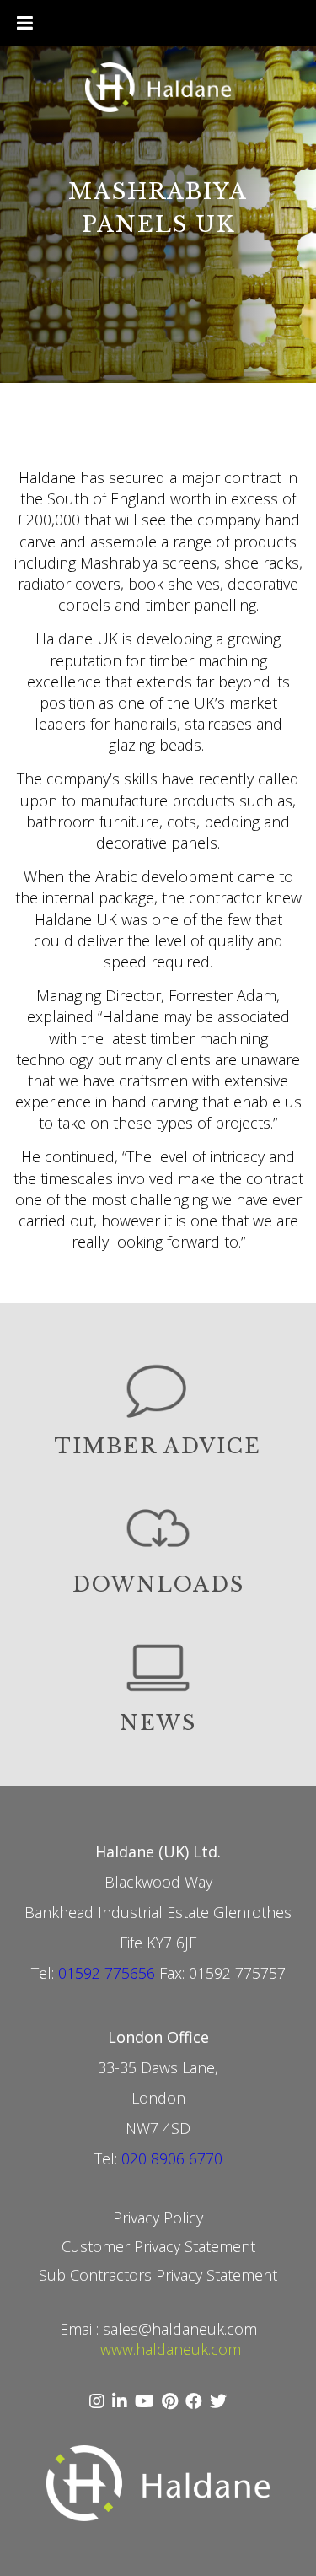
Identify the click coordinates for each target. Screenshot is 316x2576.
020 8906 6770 (172, 2158)
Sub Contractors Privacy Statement (158, 2275)
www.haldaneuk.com (171, 2349)
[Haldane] (158, 89)
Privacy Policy (158, 2218)
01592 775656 (107, 1973)
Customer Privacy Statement (158, 2246)
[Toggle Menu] (25, 23)
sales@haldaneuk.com (180, 2329)
